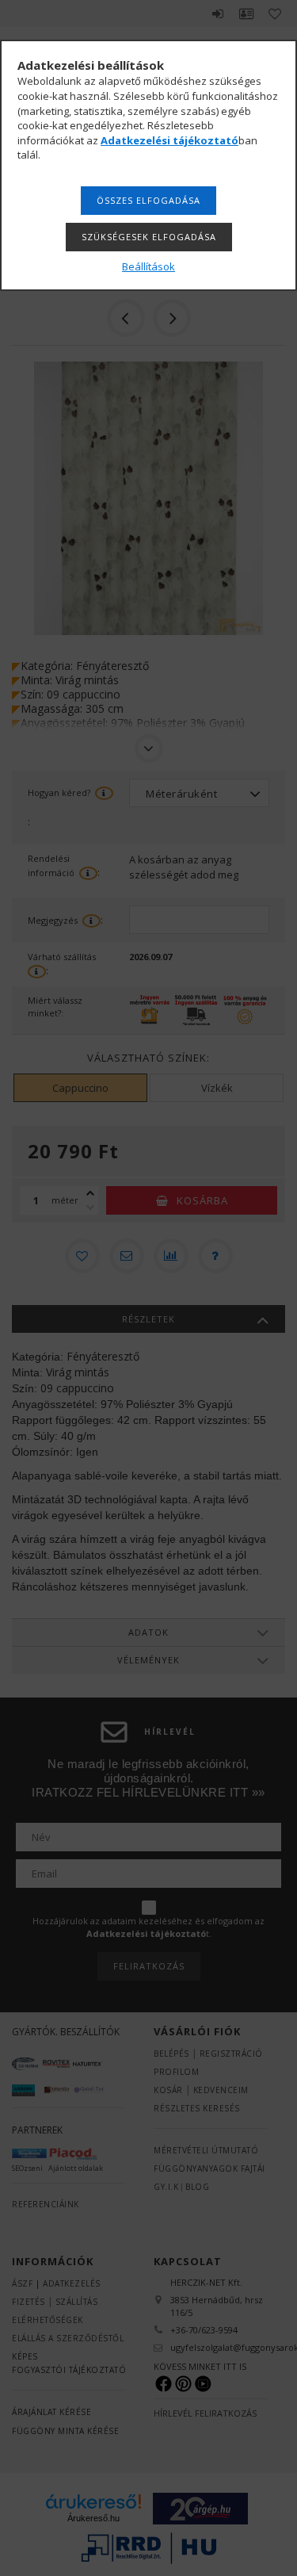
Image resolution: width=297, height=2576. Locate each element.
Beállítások (148, 266)
